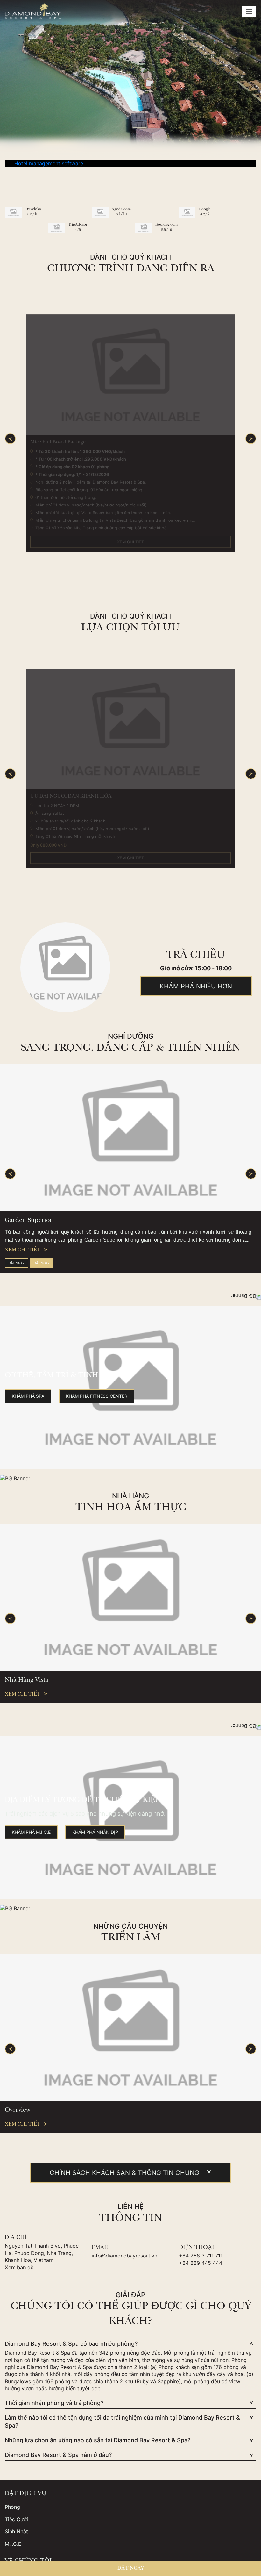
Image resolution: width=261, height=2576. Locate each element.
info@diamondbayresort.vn (124, 2258)
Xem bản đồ (19, 2270)
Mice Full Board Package (58, 442)
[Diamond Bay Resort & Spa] (33, 11)
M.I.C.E (13, 2546)
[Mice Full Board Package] (130, 375)
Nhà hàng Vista (27, 1683)
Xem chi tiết (131, 542)
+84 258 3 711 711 (201, 2258)
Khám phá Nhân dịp (95, 1835)
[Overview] (130, 2030)
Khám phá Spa (28, 1398)
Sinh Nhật (16, 2534)
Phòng (12, 2509)
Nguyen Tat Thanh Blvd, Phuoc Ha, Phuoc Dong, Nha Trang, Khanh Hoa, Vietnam (42, 2255)
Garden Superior (28, 1221)
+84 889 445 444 (201, 2265)
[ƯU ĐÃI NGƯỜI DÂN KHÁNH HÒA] (130, 729)
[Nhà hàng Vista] (130, 1600)
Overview (18, 2113)
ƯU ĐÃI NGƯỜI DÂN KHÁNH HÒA (71, 797)
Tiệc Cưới (16, 2522)
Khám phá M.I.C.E (31, 1835)
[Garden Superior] (130, 1138)
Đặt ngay (17, 1263)
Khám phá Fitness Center (97, 1398)
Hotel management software (49, 163)
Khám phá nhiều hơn (196, 986)
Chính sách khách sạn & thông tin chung (124, 2175)
